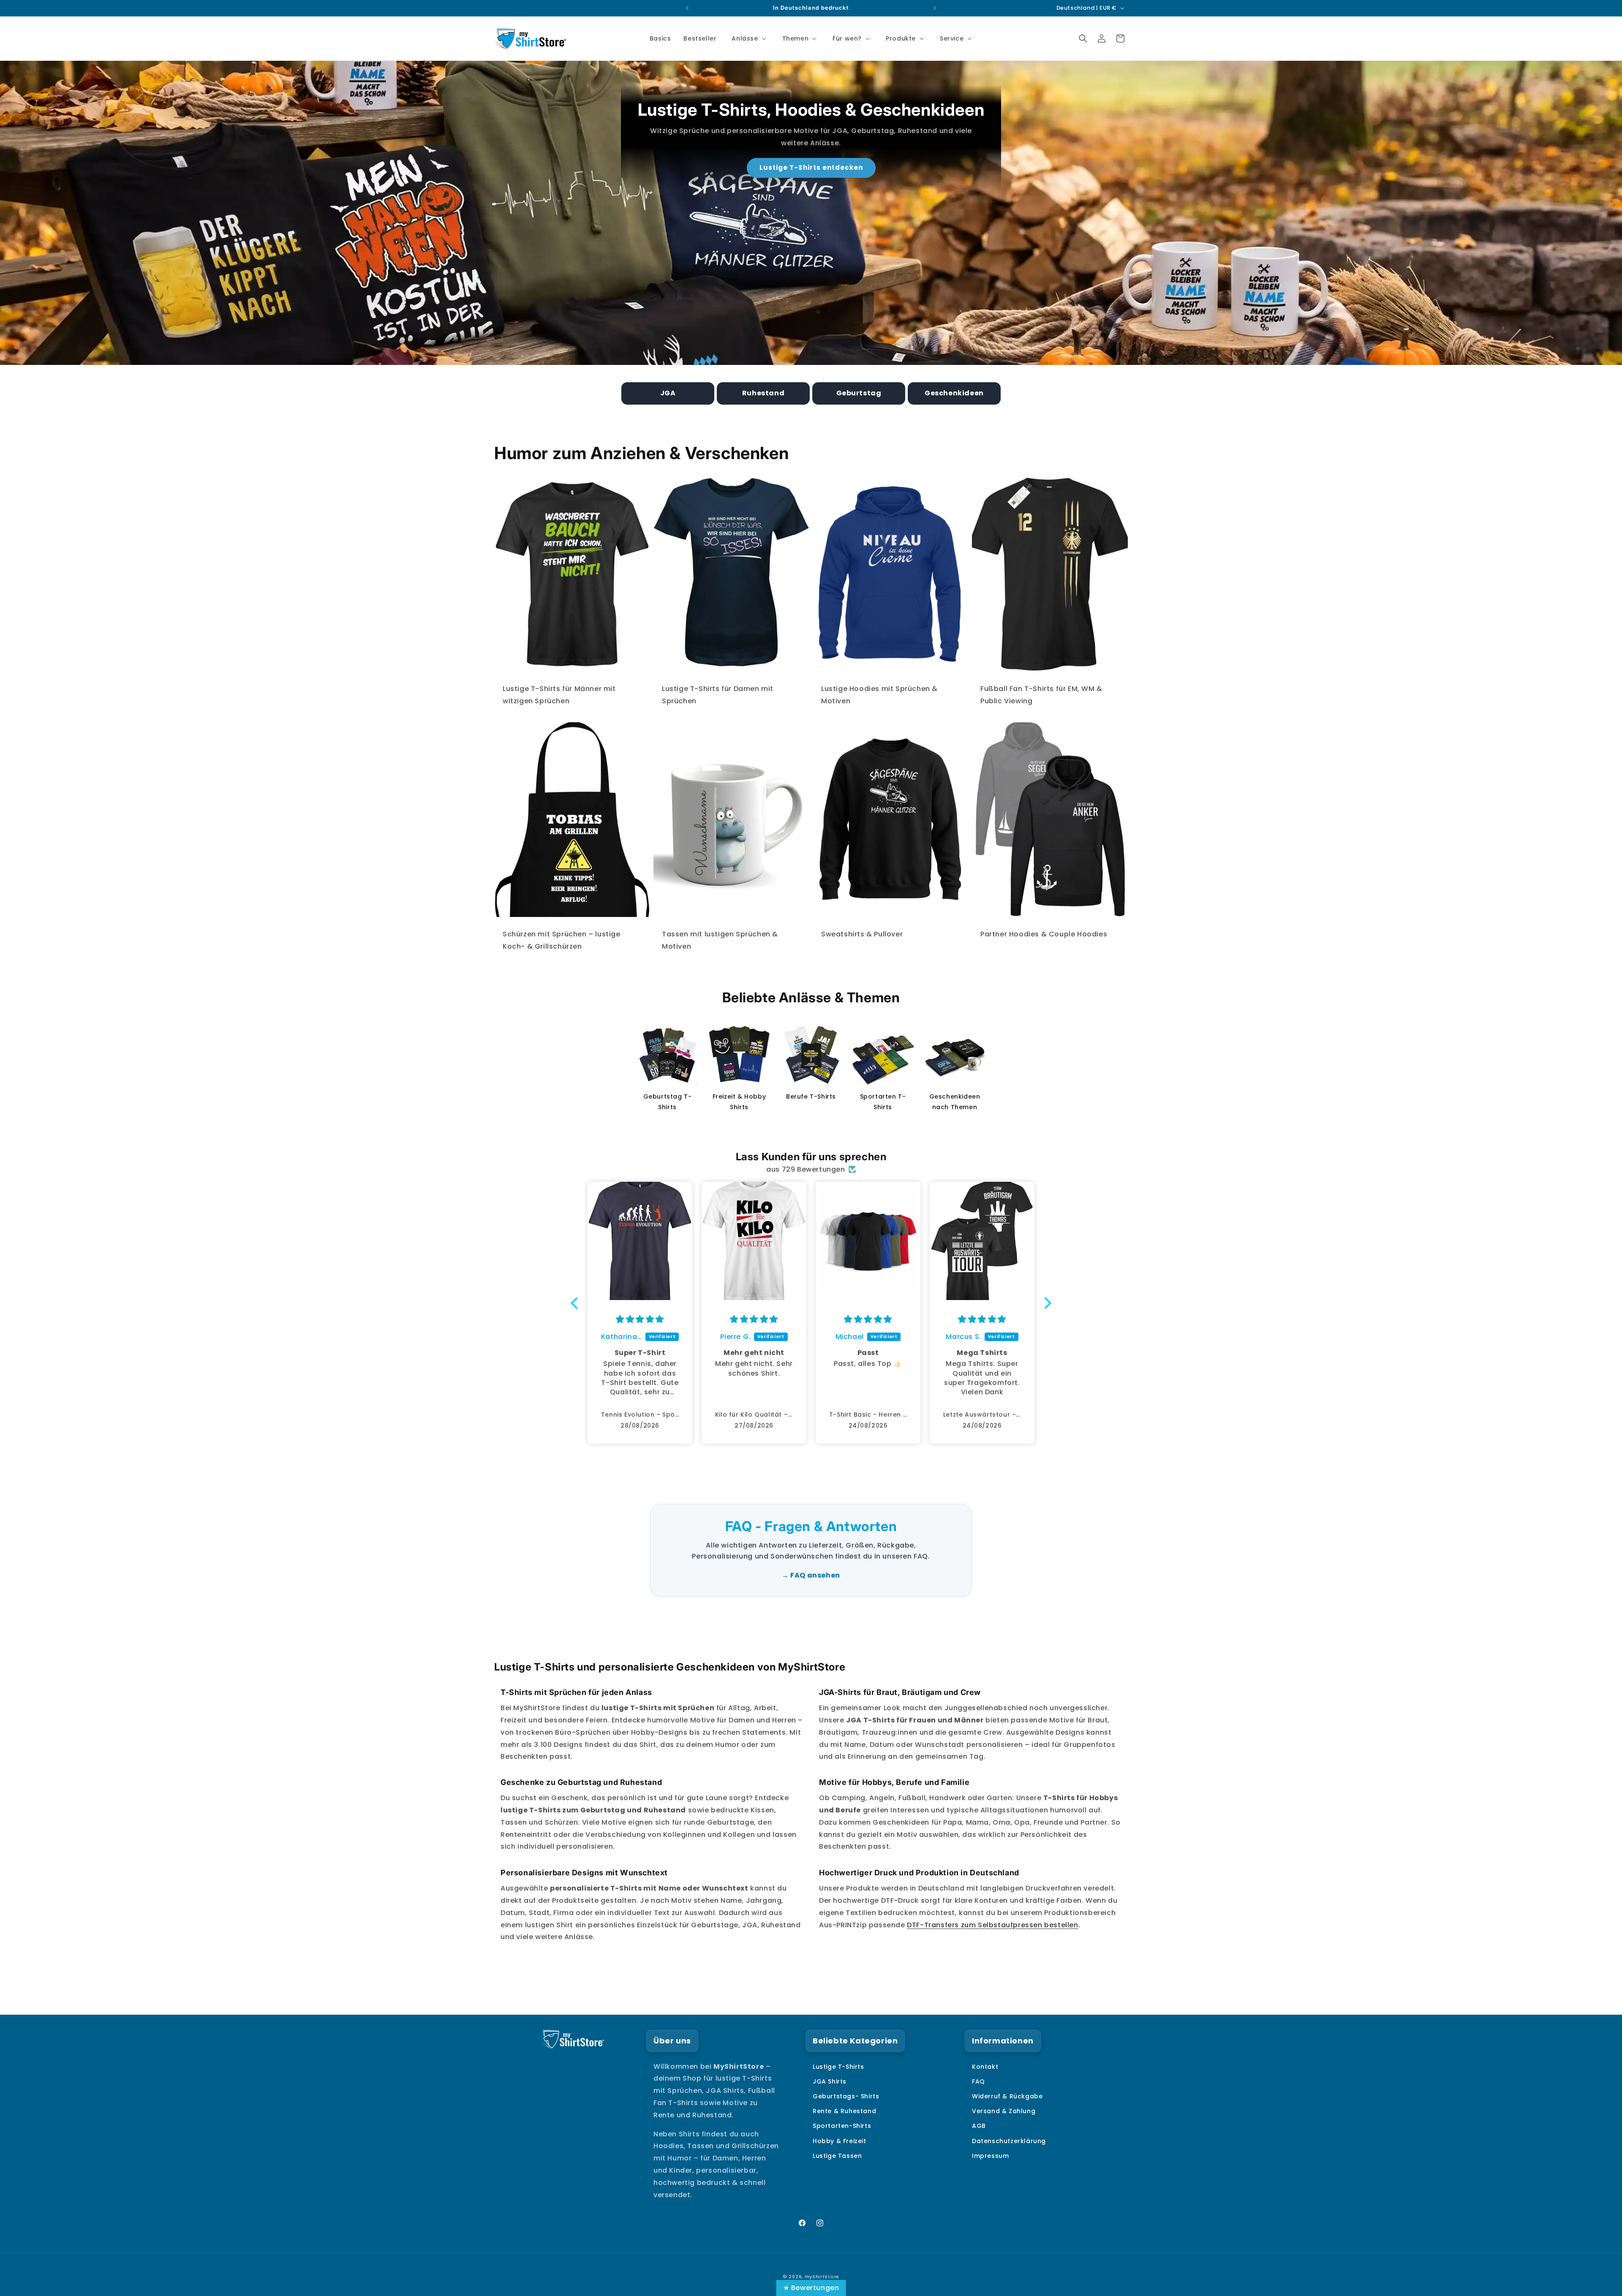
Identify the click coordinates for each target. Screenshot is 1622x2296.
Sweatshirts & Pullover (862, 934)
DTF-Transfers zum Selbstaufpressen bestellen (992, 1925)
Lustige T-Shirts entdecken (811, 167)
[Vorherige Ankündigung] (687, 8)
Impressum (990, 2156)
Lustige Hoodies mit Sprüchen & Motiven (879, 695)
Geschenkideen (954, 393)
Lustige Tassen (837, 2156)
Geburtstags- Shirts (846, 2096)
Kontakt (985, 2067)
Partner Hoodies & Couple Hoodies (1044, 934)
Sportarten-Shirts (842, 2126)
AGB (979, 2126)
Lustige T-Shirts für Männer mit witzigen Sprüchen (559, 695)
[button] (748, 38)
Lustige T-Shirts (838, 2067)
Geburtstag (859, 393)
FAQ (978, 2081)
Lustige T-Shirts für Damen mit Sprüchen (718, 695)
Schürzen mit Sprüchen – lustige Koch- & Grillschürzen (562, 940)
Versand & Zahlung (1004, 2111)
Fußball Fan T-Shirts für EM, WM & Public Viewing (1041, 695)
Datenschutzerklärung (1009, 2141)
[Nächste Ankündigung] (935, 8)
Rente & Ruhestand (844, 2111)
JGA (668, 393)
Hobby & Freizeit (840, 2141)
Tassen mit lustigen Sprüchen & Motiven (720, 940)
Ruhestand (763, 393)
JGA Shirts (830, 2081)
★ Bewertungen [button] (811, 2288)
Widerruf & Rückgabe (1007, 2096)
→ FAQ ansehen (811, 1575)
